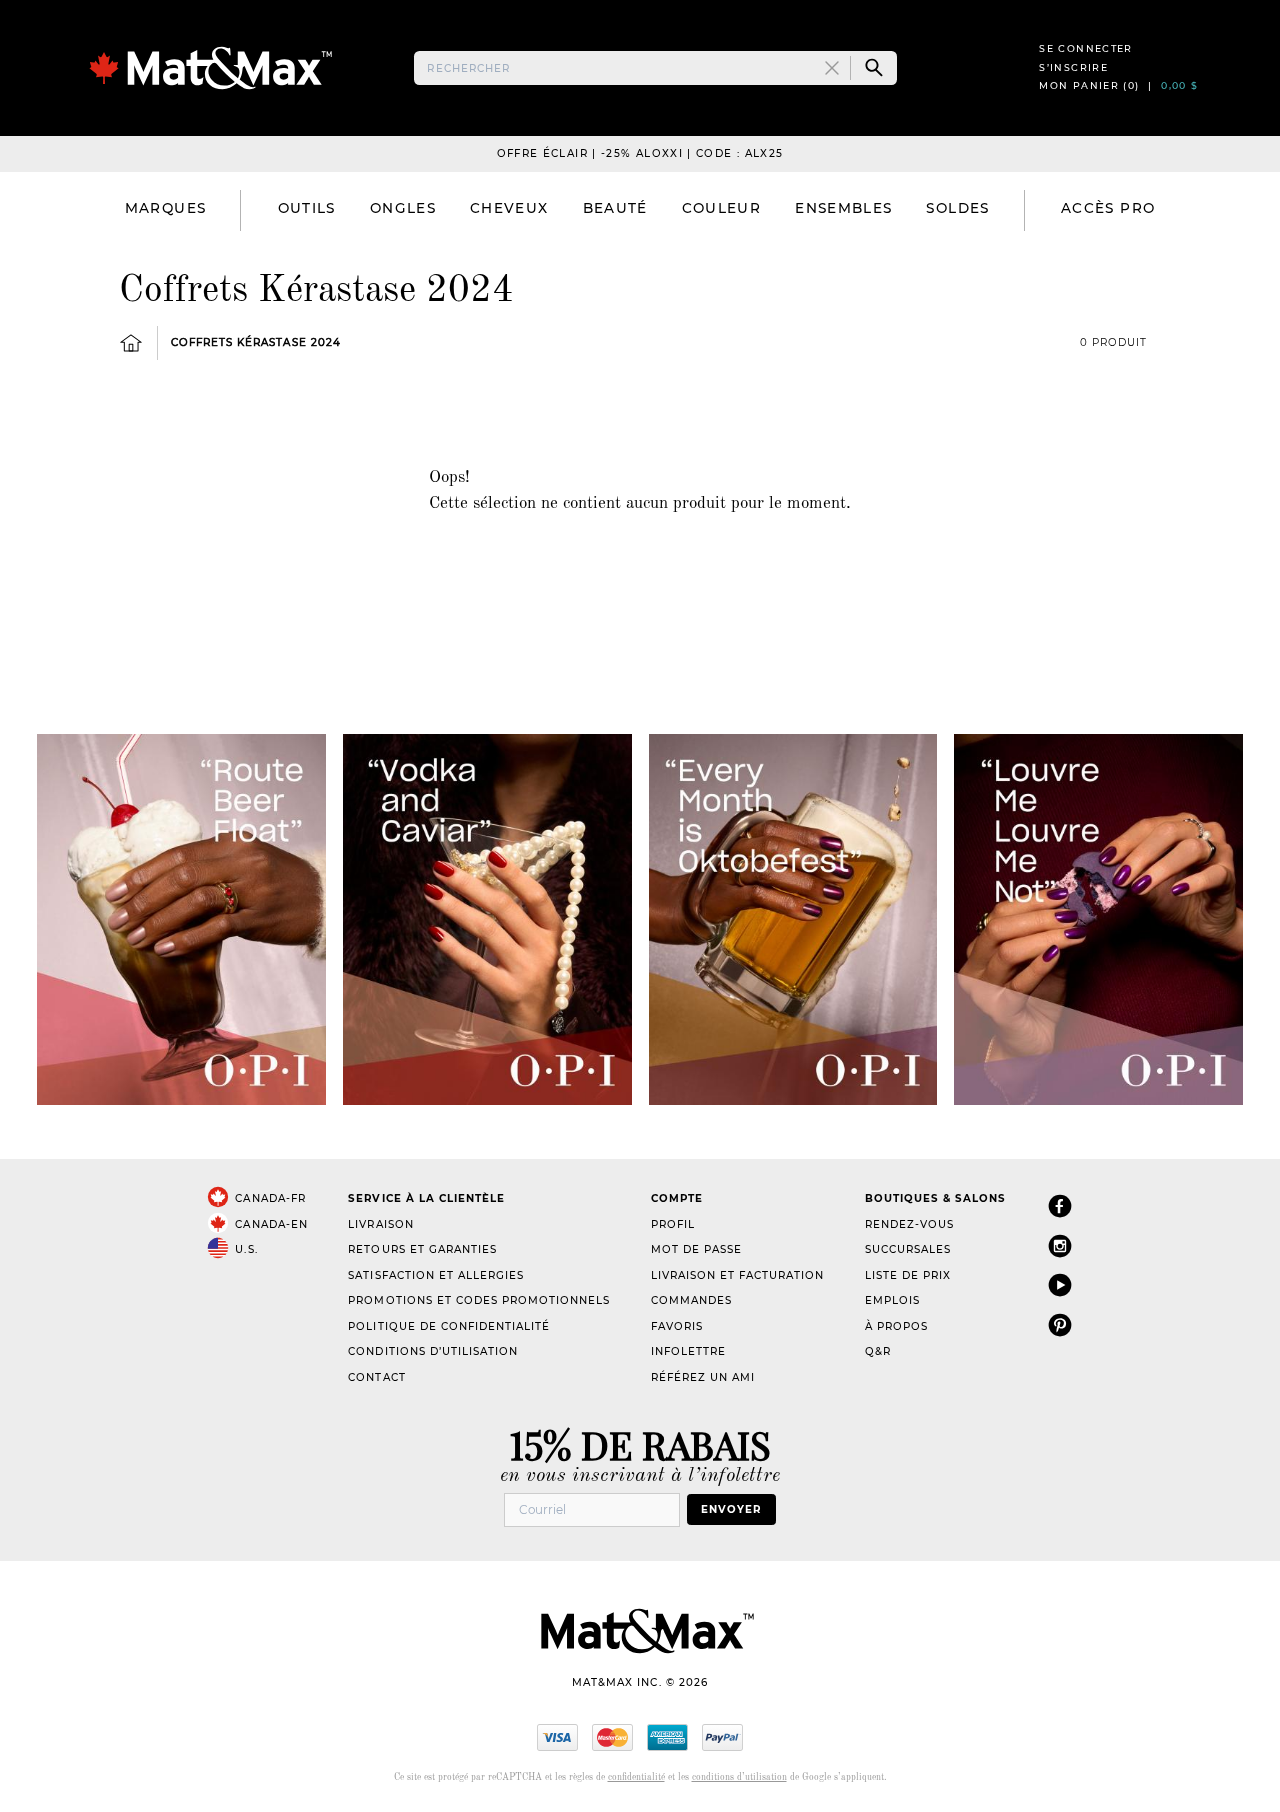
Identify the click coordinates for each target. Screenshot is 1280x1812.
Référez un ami (703, 1377)
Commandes (691, 1300)
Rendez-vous (909, 1224)
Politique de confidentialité (449, 1326)
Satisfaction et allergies (436, 1275)
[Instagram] (1060, 1245)
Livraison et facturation (737, 1275)
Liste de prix (908, 1275)
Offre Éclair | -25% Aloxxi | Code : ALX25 (640, 153)
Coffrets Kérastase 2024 (255, 342)
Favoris (677, 1326)
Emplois (892, 1300)
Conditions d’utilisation (432, 1351)
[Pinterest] (1060, 1324)
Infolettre (688, 1351)
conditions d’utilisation (739, 1777)
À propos (896, 1326)
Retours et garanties (422, 1249)
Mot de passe (696, 1249)
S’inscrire (1073, 67)
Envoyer (731, 1509)
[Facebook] (1060, 1205)
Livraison (380, 1224)
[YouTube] (1060, 1284)
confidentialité (636, 1777)
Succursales (908, 1249)
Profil (673, 1224)
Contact (376, 1377)
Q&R (878, 1351)
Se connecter (1085, 48)
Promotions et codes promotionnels (479, 1300)
